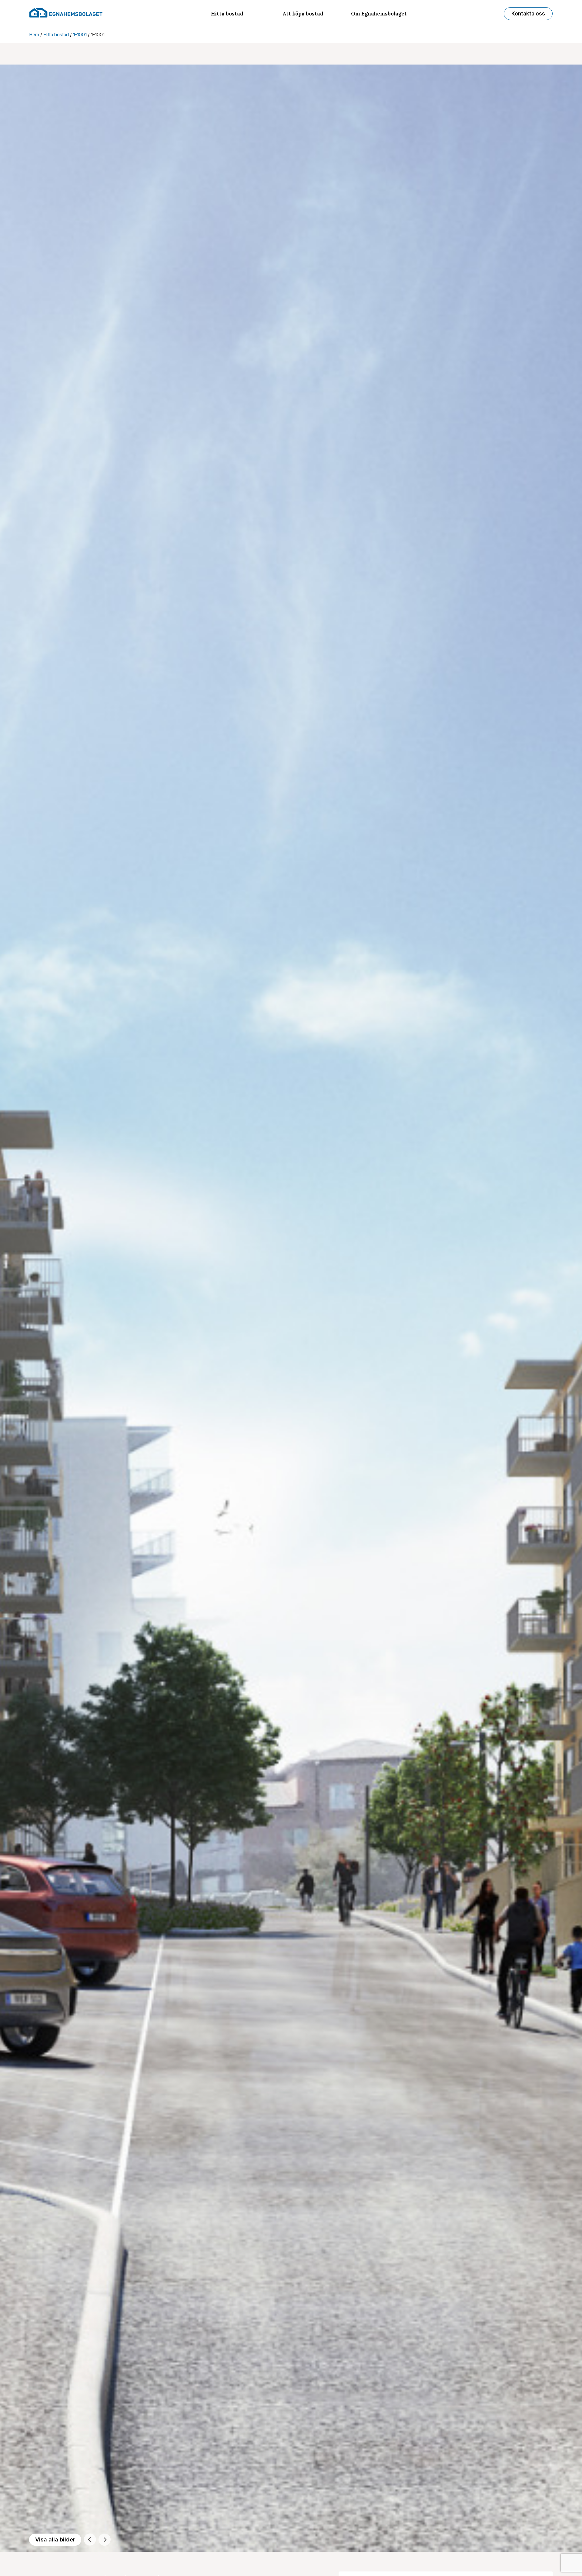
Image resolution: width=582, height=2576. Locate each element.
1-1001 (80, 35)
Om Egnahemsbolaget (379, 14)
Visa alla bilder (55, 2539)
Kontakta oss (528, 14)
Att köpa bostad (303, 14)
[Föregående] (90, 2540)
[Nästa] (105, 2540)
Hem (34, 35)
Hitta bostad (227, 14)
